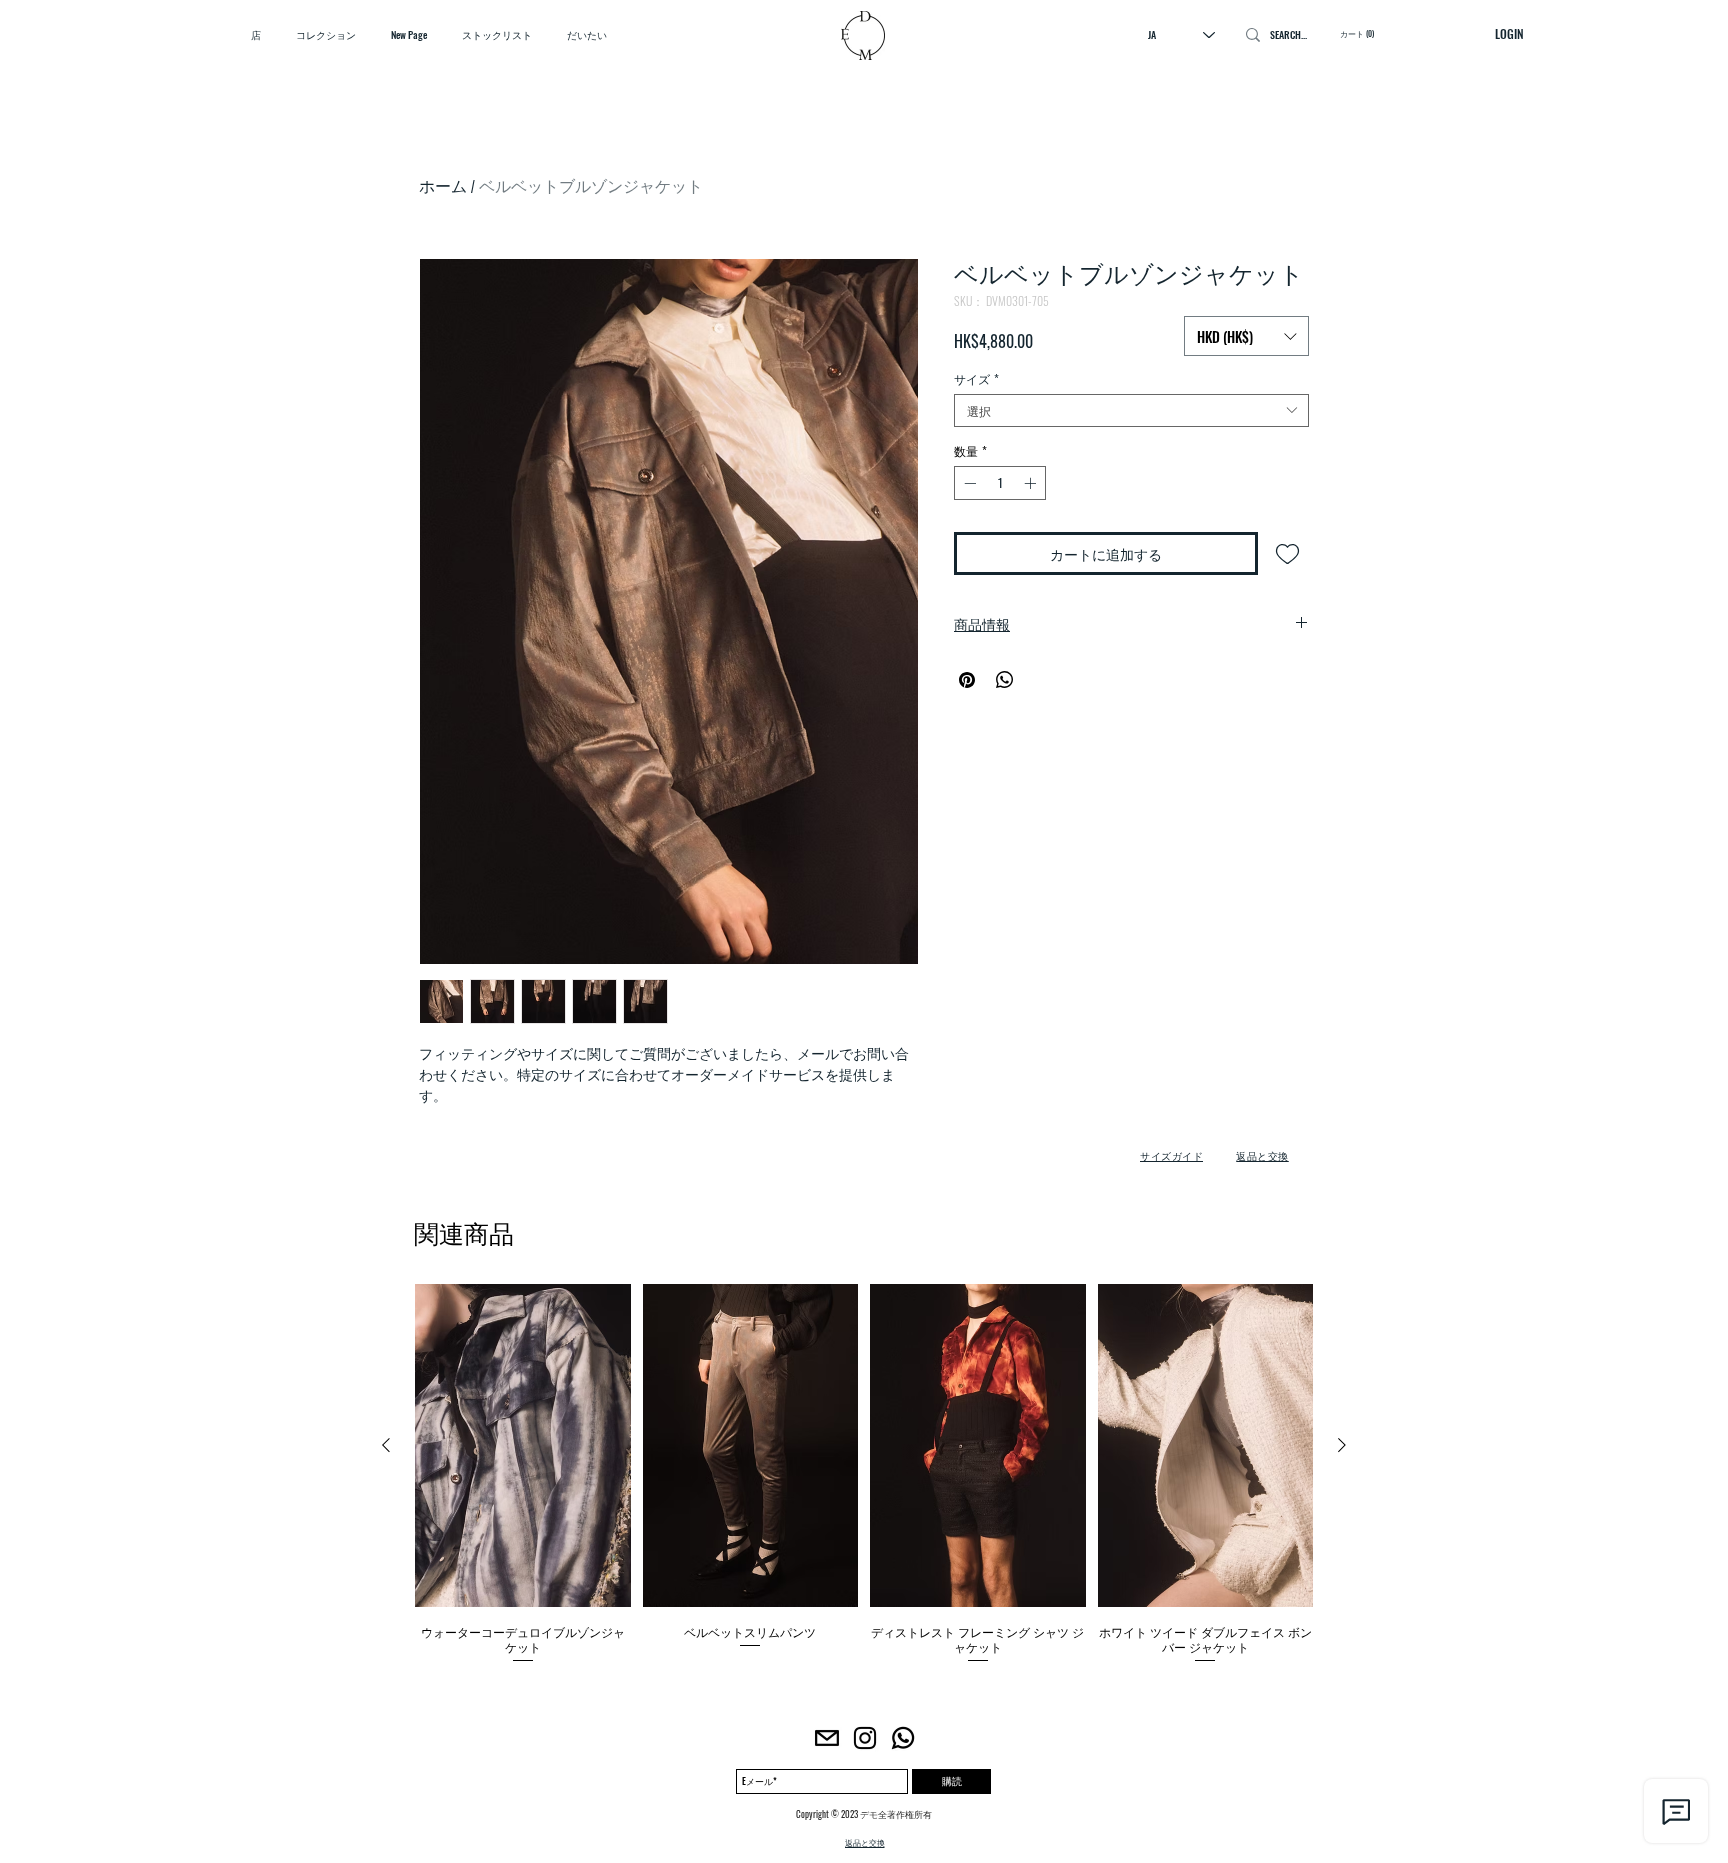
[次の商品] (1342, 1445)
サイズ (976, 378)
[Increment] (1032, 483)
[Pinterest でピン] (967, 680)
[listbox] (1246, 336)
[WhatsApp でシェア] (1005, 680)
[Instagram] (865, 1738)
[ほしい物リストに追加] (1287, 553)
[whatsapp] (903, 1738)
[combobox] (1131, 410)
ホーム (443, 186)
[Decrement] (968, 483)
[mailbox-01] (827, 1738)
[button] (1246, 336)
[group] (864, 1474)
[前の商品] (386, 1445)
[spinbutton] (1000, 483)
